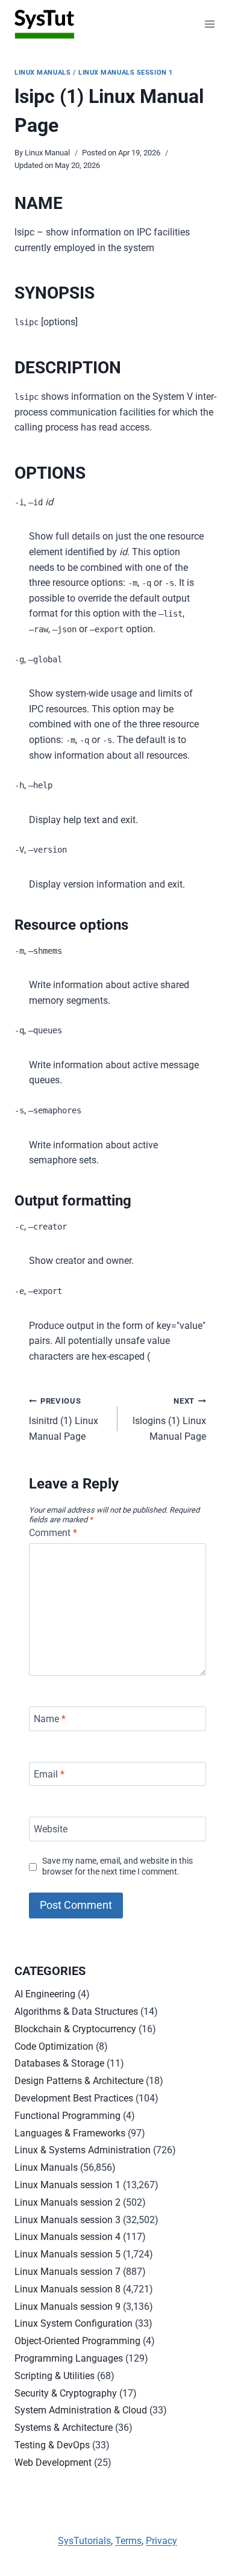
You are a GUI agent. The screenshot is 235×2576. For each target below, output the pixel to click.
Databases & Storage (59, 2063)
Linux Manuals (42, 73)
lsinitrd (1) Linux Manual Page (64, 1419)
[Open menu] (209, 24)
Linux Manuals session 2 (67, 2202)
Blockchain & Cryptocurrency (75, 2029)
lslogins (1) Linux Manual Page (169, 1419)
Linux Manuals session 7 (67, 2272)
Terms (128, 2541)
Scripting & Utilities (55, 2376)
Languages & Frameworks (70, 2133)
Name (50, 1719)
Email (49, 1774)
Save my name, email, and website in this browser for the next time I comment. (117, 1867)
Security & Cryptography (66, 2393)
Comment (53, 1533)
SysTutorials (84, 2541)
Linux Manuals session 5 (67, 2254)
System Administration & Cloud (81, 2410)
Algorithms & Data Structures (76, 2011)
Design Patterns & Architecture (79, 2081)
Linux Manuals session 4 (67, 2237)
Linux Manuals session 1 (126, 73)
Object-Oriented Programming (77, 2341)
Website (51, 1829)
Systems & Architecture (64, 2428)
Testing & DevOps (52, 2445)
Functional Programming (67, 2116)
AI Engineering (45, 1994)
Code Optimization (54, 2046)
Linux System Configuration (74, 2323)
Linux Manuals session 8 (67, 2289)
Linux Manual (47, 153)
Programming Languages (69, 2358)
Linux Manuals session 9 (67, 2307)
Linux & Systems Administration (83, 2150)
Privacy (161, 2541)
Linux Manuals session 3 (67, 2220)
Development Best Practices (74, 2098)
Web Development (53, 2462)
